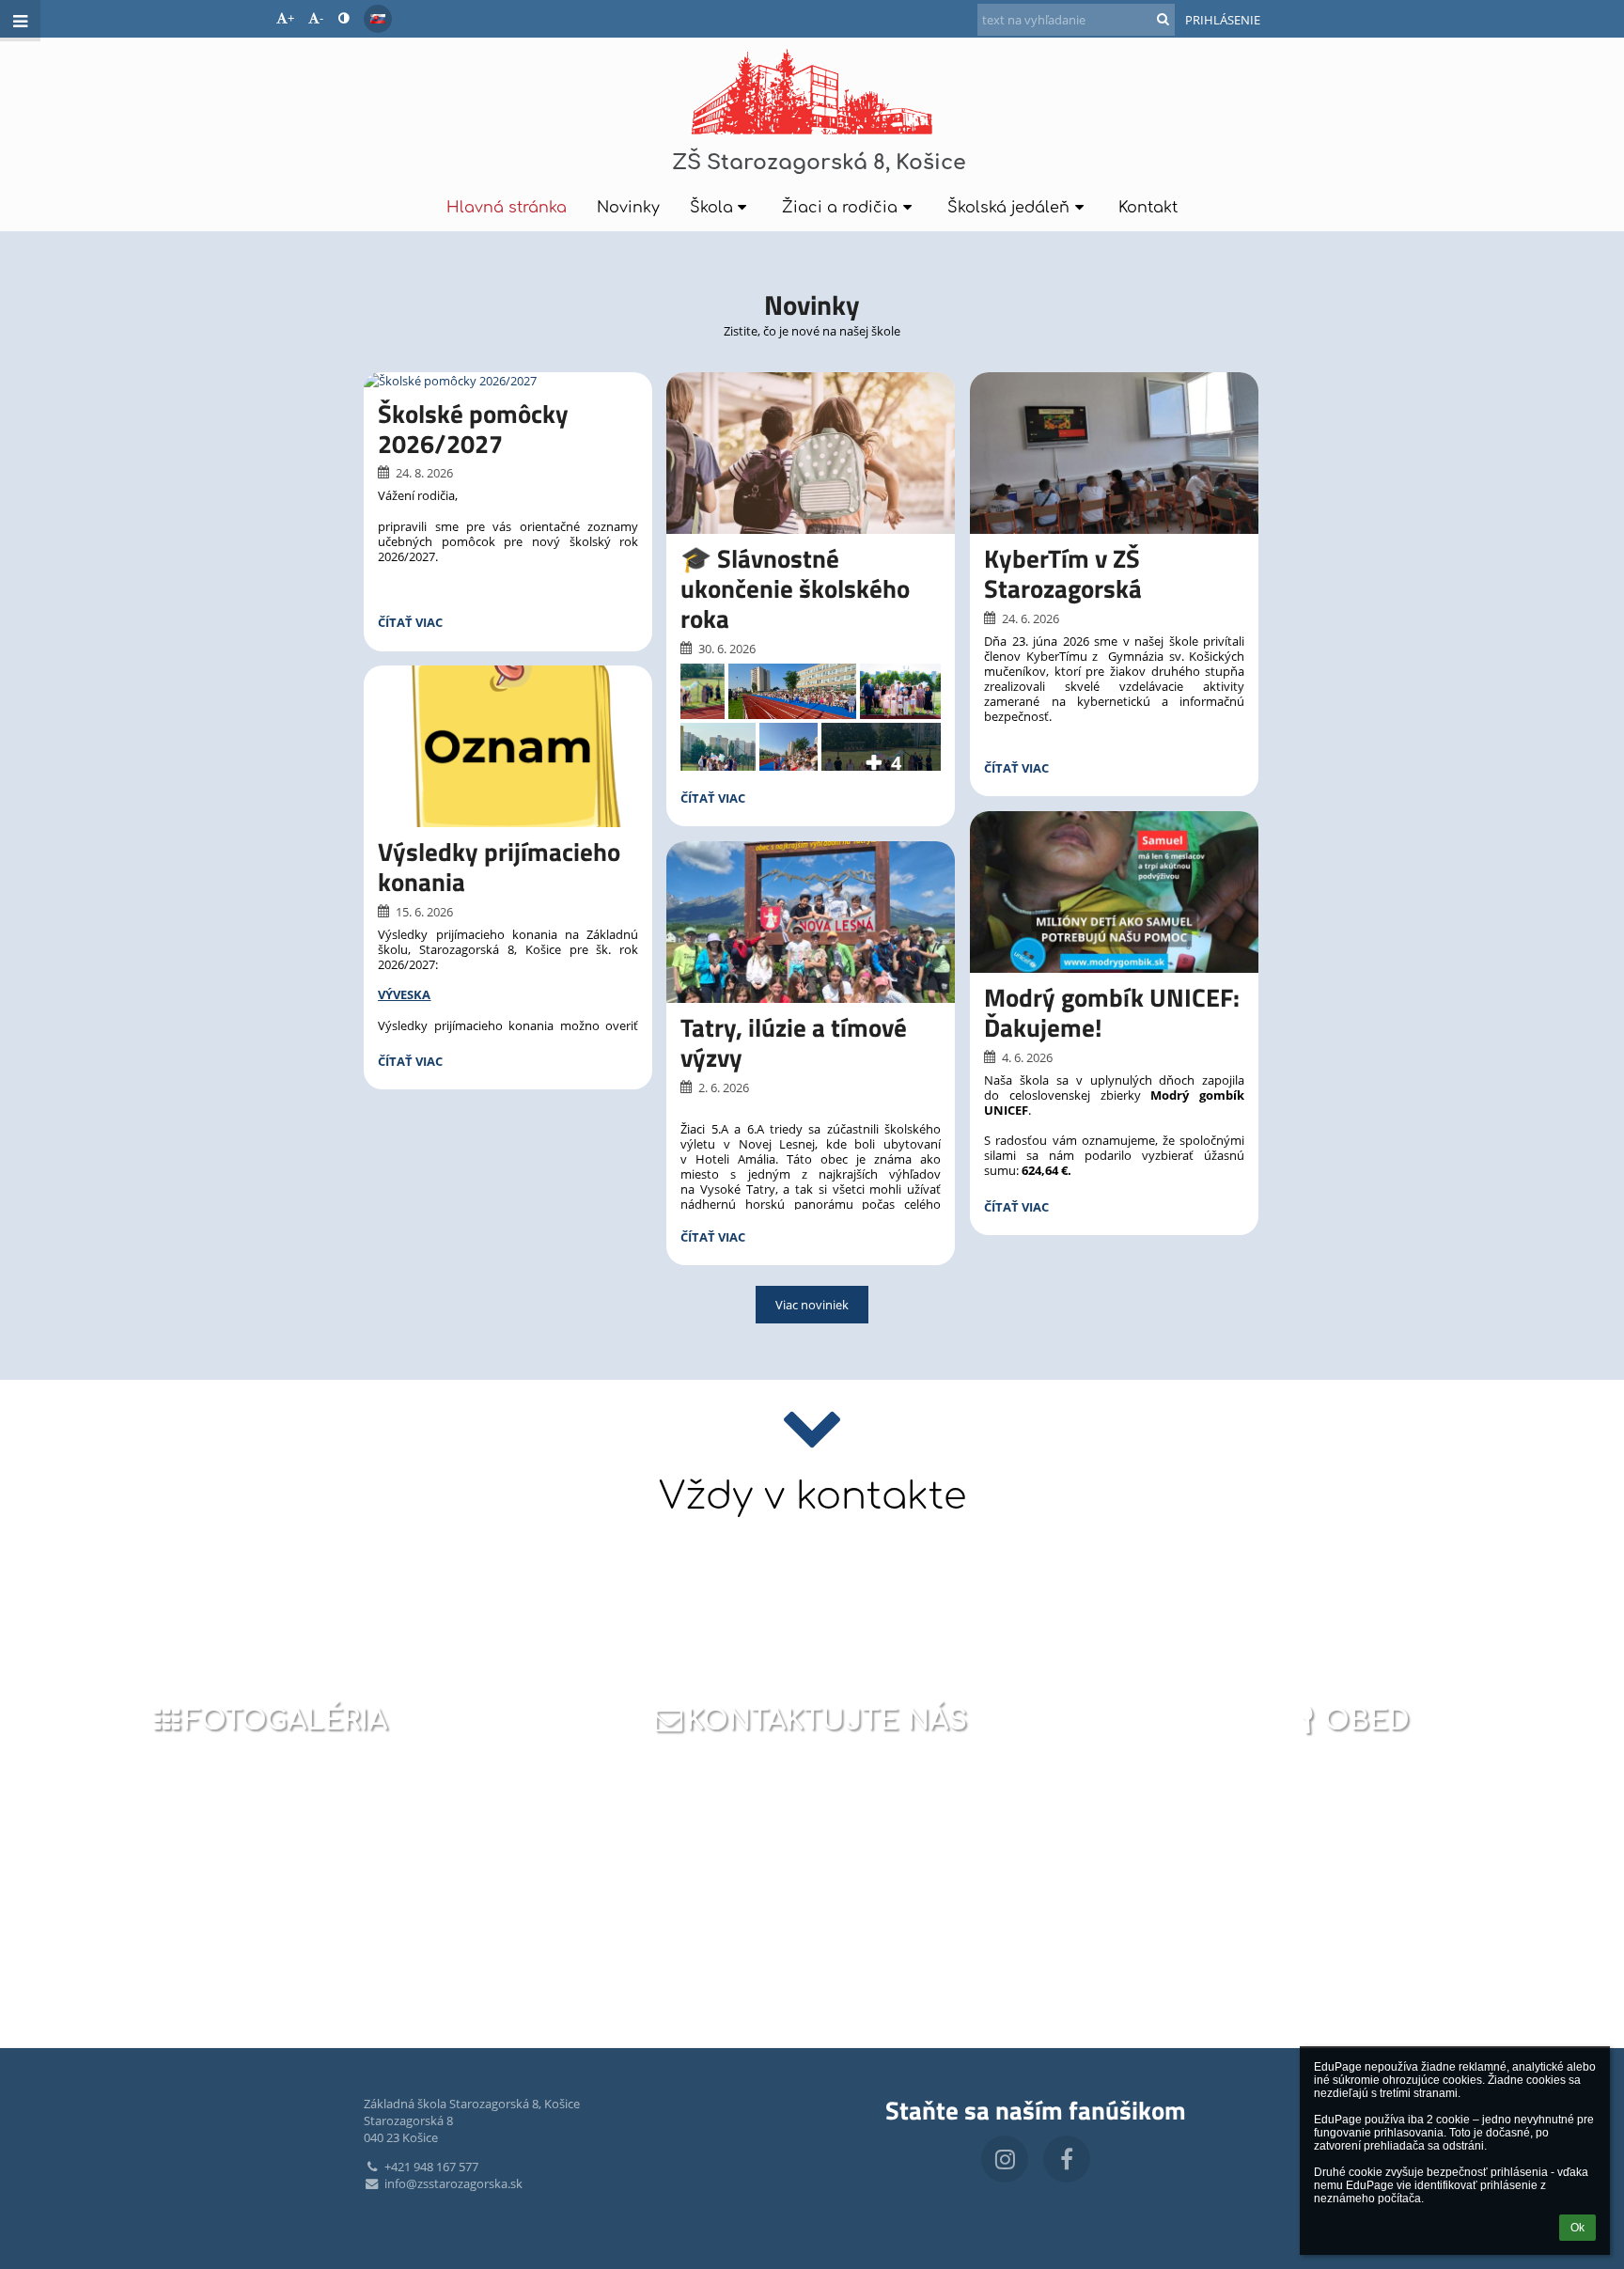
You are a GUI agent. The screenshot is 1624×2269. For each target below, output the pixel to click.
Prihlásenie (1223, 20)
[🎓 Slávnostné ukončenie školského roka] (811, 454)
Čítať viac (410, 625)
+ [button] (291, 18)
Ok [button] (1577, 2228)
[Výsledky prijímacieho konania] (508, 747)
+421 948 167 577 (431, 2167)
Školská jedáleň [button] (1008, 208)
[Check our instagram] (1005, 2159)
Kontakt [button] (1148, 208)
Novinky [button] (628, 208)
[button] (344, 18)
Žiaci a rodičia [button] (840, 208)
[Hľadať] (1163, 19)
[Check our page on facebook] (1067, 2159)
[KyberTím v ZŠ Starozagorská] (1114, 454)
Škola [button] (711, 208)
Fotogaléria (286, 1721)
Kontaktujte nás (827, 1721)
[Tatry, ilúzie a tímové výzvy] (811, 923)
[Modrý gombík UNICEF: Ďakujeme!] (1114, 892)
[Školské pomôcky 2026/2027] (508, 381)
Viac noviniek (812, 1305)
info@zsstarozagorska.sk (453, 2183)
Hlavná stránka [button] (507, 208)
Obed (1367, 1721)
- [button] (321, 18)
